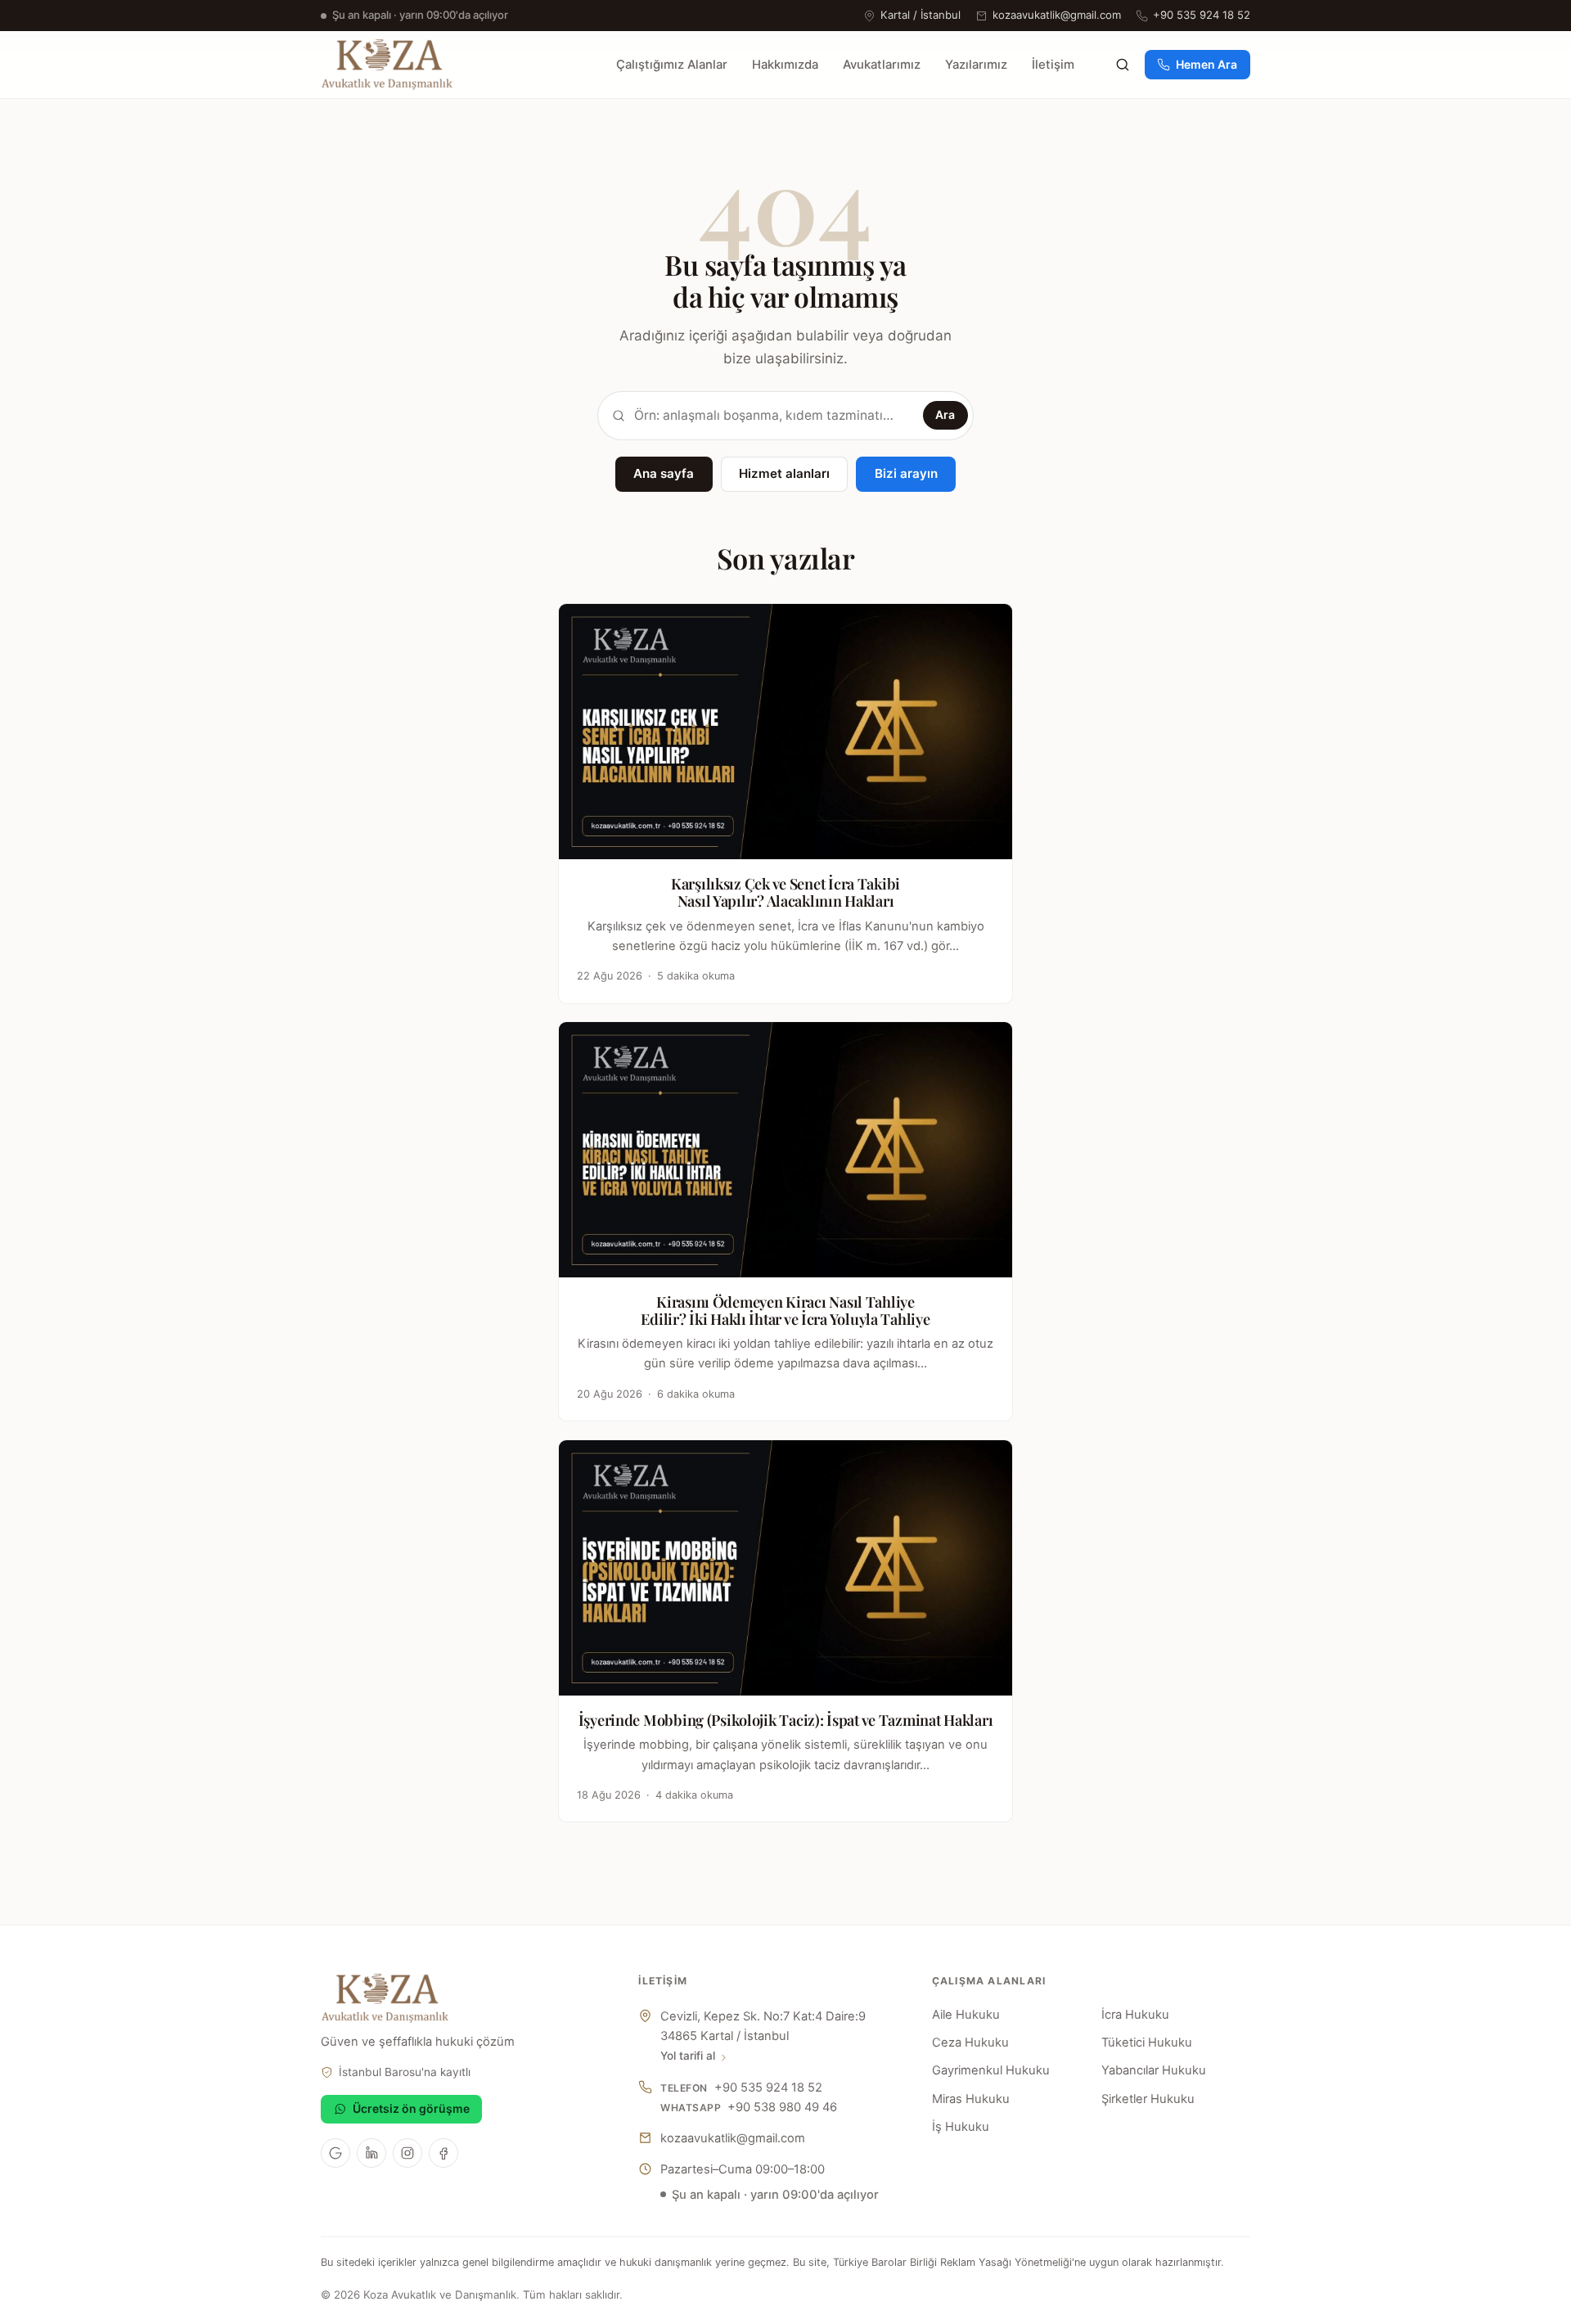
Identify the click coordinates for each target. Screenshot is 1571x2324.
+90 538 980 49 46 (782, 2107)
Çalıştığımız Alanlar (672, 65)
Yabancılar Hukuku (1154, 2070)
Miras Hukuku (971, 2099)
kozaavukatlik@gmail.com (1057, 15)
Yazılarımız (976, 65)
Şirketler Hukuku (1148, 2099)
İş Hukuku (961, 2127)
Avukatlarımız (882, 65)
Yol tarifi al (688, 2056)
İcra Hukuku (1135, 2015)
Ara (945, 414)
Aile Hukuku (966, 2015)
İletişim (1053, 65)
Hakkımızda (785, 65)
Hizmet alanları (784, 473)
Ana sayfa (664, 473)
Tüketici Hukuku (1147, 2043)
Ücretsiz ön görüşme (411, 2108)
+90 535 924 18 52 (1202, 15)
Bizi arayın (906, 473)
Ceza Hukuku (970, 2043)
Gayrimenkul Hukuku (991, 2070)
